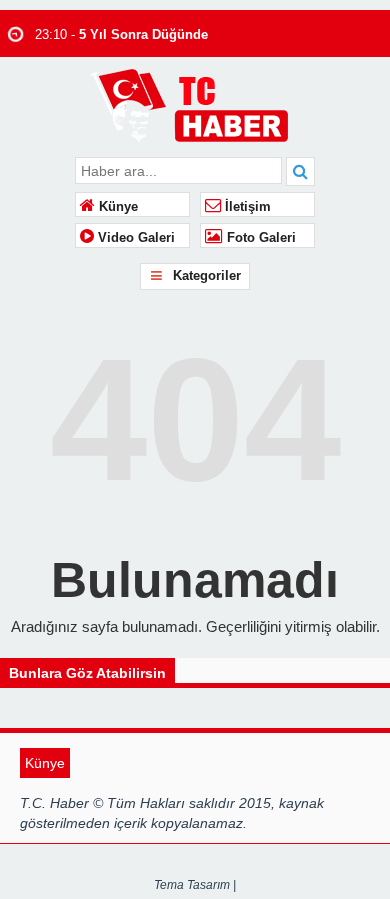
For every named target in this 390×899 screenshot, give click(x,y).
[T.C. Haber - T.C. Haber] (195, 104)
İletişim (246, 207)
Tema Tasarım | (195, 885)
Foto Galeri (259, 238)
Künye (116, 207)
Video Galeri (134, 238)
